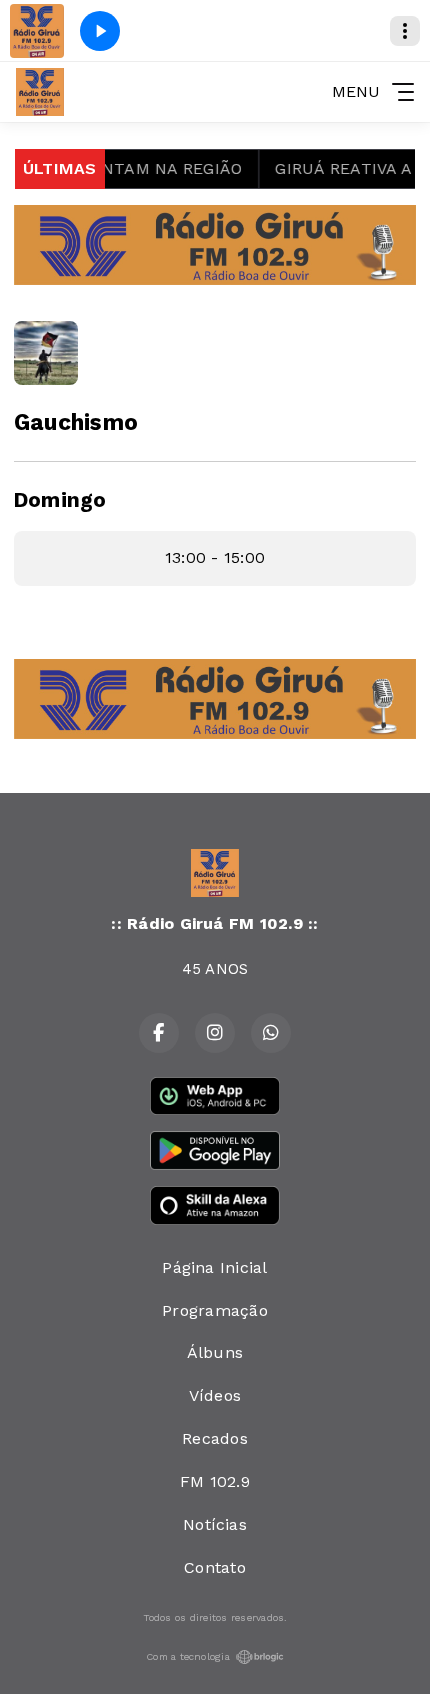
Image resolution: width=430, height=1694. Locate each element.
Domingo (60, 500)
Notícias (215, 1524)
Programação (215, 1310)
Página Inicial (214, 1267)
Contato (215, 1567)
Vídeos (215, 1395)
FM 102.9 (215, 1481)
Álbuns (215, 1352)
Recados (215, 1438)
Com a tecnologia (188, 1656)
